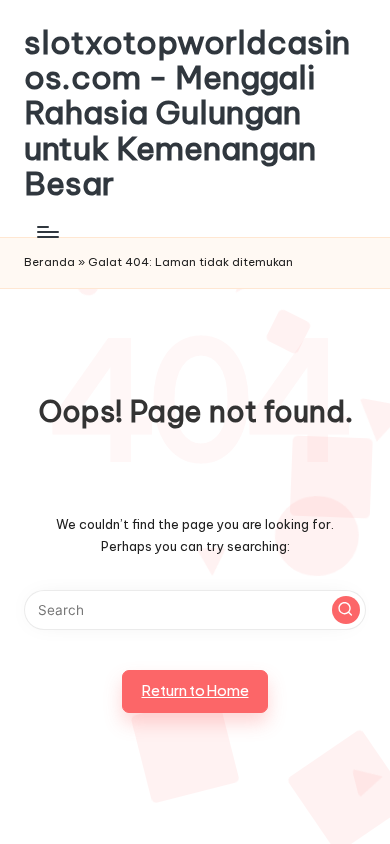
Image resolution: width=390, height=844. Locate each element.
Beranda (49, 262)
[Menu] (47, 231)
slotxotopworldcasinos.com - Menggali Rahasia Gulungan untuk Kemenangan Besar (187, 113)
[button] (346, 610)
